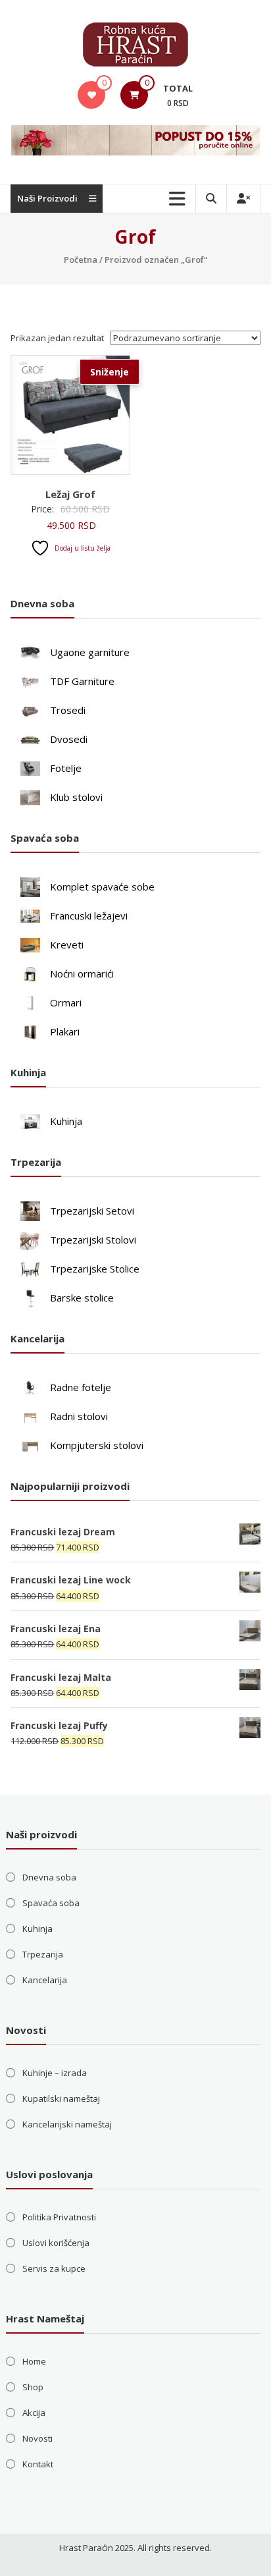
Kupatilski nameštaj (61, 2098)
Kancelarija (45, 1980)
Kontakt (38, 2464)
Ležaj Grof (70, 494)
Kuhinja (37, 1929)
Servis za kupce (54, 2268)
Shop (33, 2387)
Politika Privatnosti (59, 2217)
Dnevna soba (49, 1877)
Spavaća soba (51, 1903)
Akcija (34, 2413)
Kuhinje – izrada (55, 2073)
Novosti (37, 2438)
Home (34, 2361)
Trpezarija (43, 1954)
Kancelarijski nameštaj (67, 2124)
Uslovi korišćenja (56, 2243)
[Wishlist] (92, 95)
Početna (81, 260)
